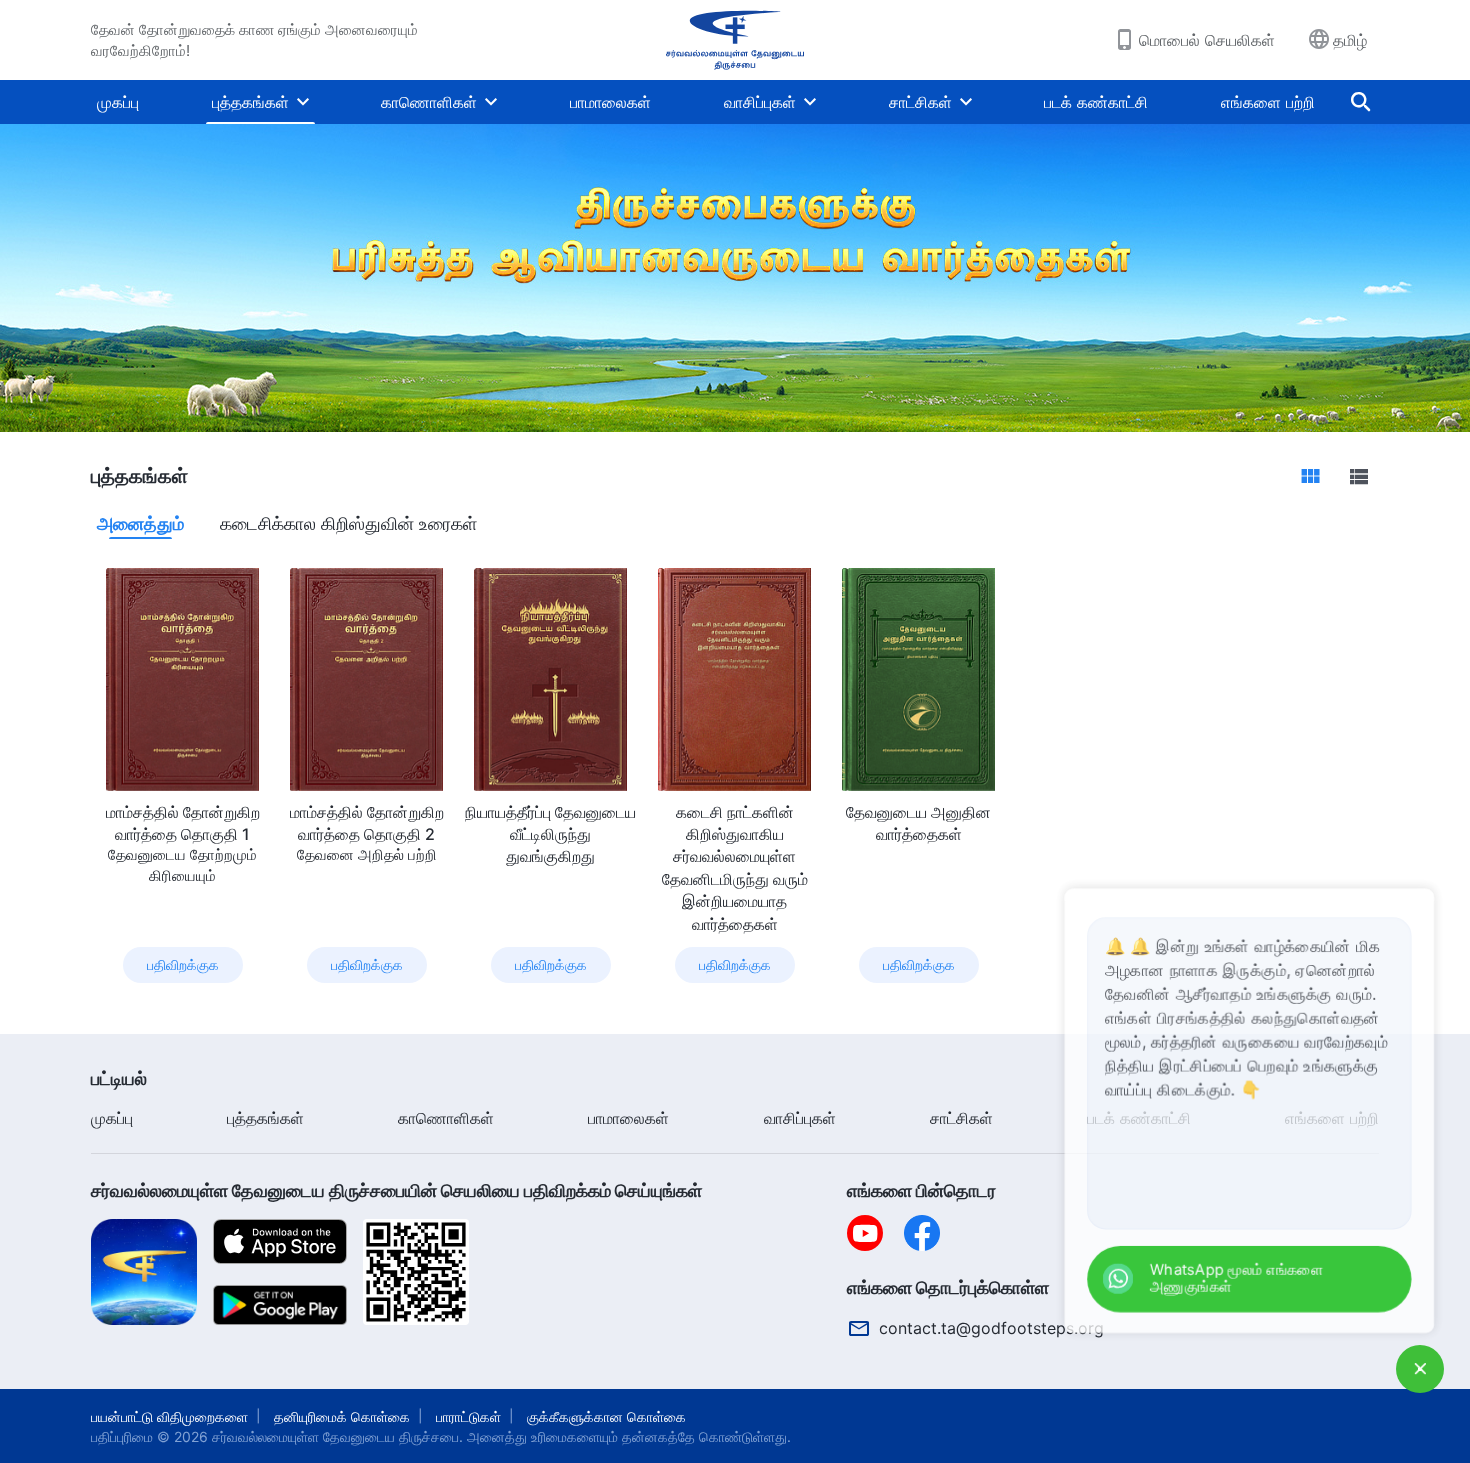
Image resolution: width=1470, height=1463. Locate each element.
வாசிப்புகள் (760, 102)
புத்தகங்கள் (250, 102)
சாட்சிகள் (920, 102)
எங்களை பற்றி (1268, 102)
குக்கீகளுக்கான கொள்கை (606, 1416)
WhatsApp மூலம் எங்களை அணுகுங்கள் (1275, 1282)
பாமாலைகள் (610, 102)
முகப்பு (118, 102)
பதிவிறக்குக (183, 964)
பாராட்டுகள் (468, 1416)
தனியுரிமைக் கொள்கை (342, 1416)
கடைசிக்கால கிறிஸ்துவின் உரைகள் (348, 523)
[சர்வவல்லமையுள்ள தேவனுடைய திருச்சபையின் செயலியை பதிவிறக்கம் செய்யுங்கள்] (144, 1271)
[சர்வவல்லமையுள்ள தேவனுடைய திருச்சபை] (735, 40)
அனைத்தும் (140, 523)
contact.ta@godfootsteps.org (991, 1328)
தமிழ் (1350, 40)
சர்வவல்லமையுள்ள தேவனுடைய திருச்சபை (335, 1436)
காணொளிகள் (429, 102)
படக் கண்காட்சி (1096, 102)
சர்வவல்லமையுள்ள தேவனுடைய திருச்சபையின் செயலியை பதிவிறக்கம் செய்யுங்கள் (396, 1190)
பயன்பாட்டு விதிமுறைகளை (169, 1416)
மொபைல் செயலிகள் (1207, 40)
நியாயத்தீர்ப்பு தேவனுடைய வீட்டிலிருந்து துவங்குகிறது (550, 834)
